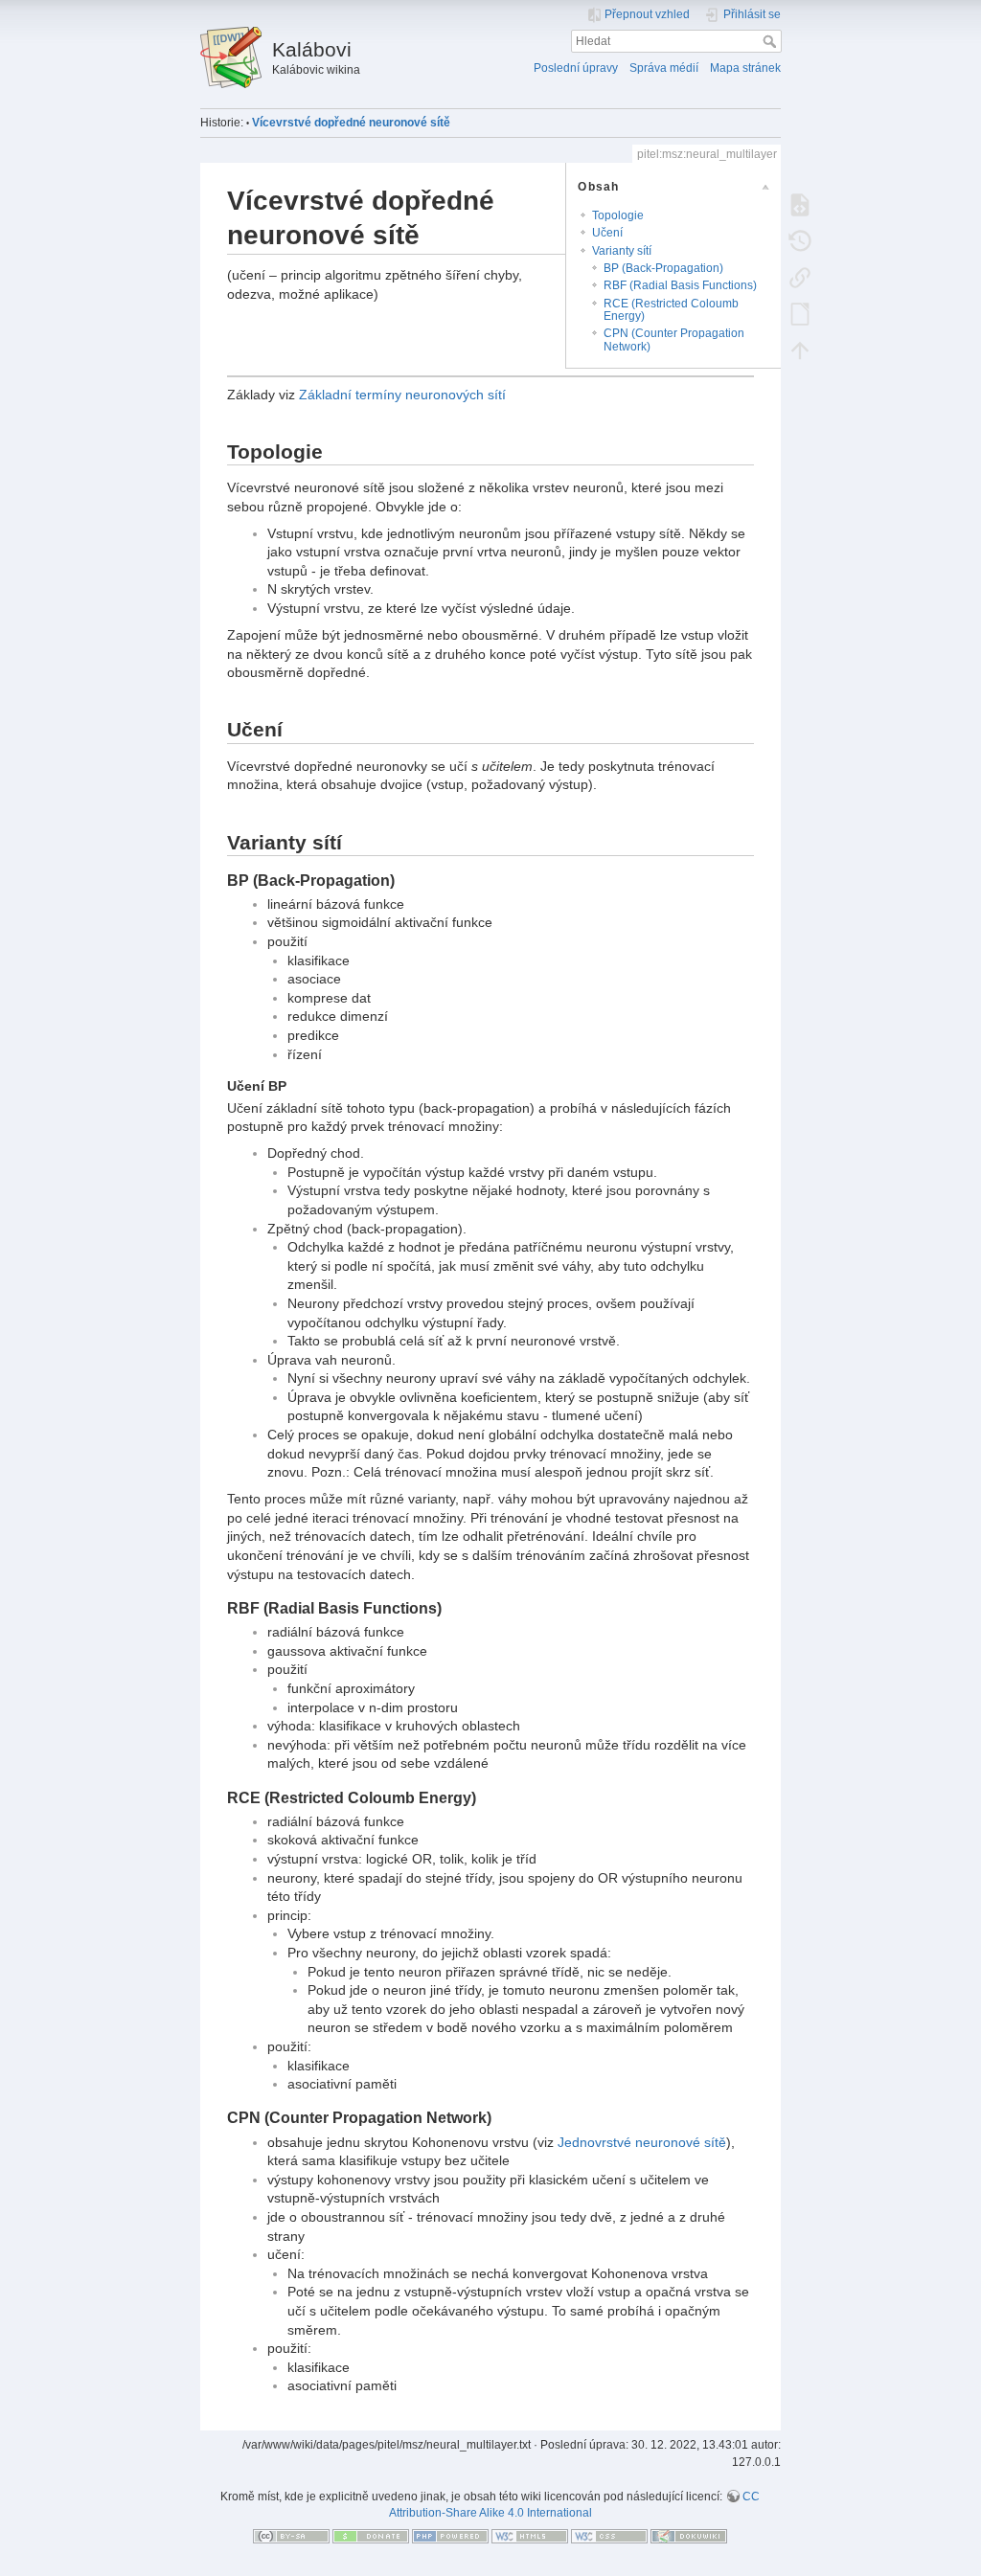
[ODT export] (800, 313)
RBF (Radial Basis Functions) (680, 285)
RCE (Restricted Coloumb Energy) (671, 310)
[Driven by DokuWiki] (689, 2536)
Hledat (772, 41)
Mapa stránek (745, 68)
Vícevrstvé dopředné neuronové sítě (351, 123)
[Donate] (371, 2536)
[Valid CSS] (609, 2536)
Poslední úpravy (576, 68)
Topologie (618, 215)
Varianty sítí (622, 251)
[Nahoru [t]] (800, 350)
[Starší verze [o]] (800, 240)
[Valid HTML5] (530, 2536)
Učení (607, 233)
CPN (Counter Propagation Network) (674, 339)
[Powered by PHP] (450, 2536)
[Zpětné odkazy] (800, 277)
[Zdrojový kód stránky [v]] (800, 204)
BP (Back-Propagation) (663, 268)
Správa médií (664, 68)
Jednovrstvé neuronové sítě (642, 2142)
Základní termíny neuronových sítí (402, 395)
